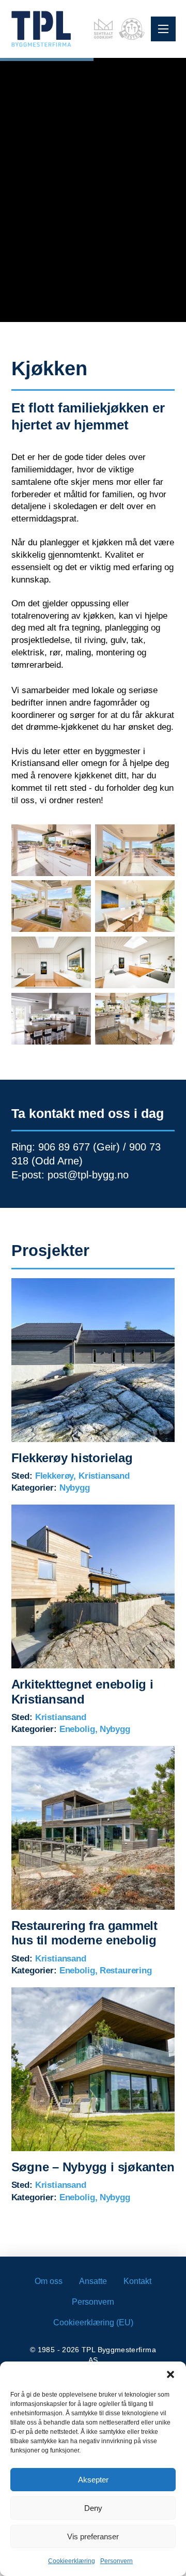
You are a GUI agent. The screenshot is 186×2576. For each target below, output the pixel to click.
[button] (171, 2374)
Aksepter (93, 2480)
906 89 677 (64, 1147)
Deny (93, 2508)
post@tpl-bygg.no (88, 1175)
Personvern (117, 2561)
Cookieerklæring (72, 2561)
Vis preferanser (93, 2536)
